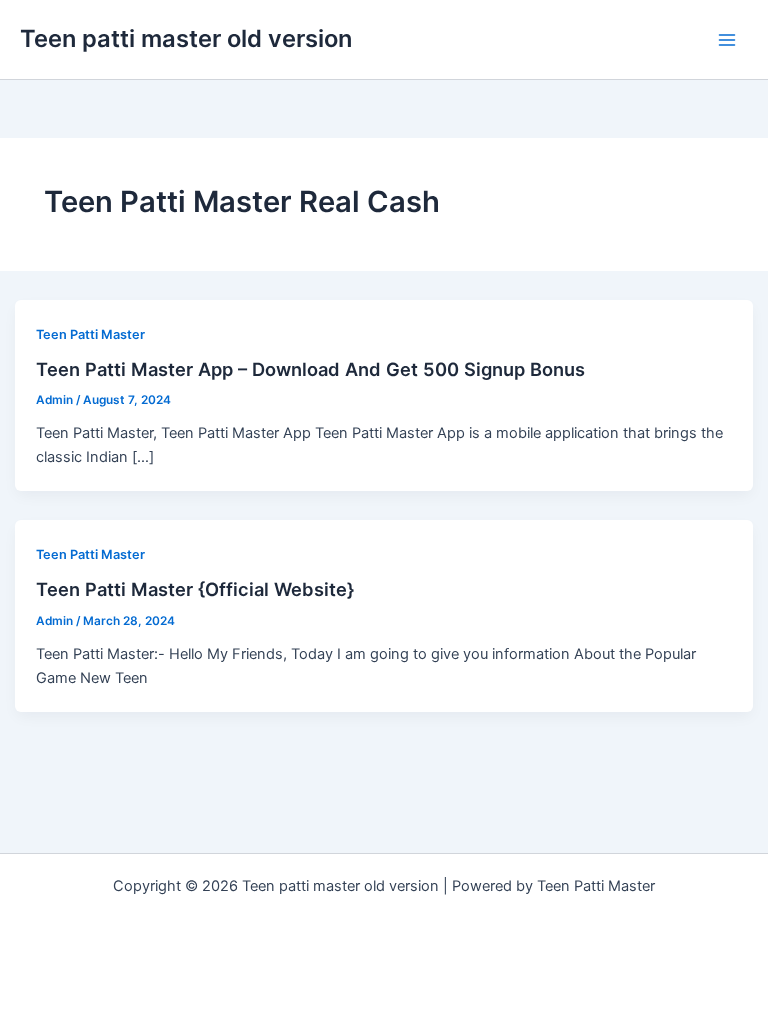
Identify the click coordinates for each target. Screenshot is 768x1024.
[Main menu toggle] (727, 40)
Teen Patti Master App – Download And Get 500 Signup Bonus (310, 369)
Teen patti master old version (186, 38)
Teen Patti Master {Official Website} (195, 589)
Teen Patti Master (90, 334)
